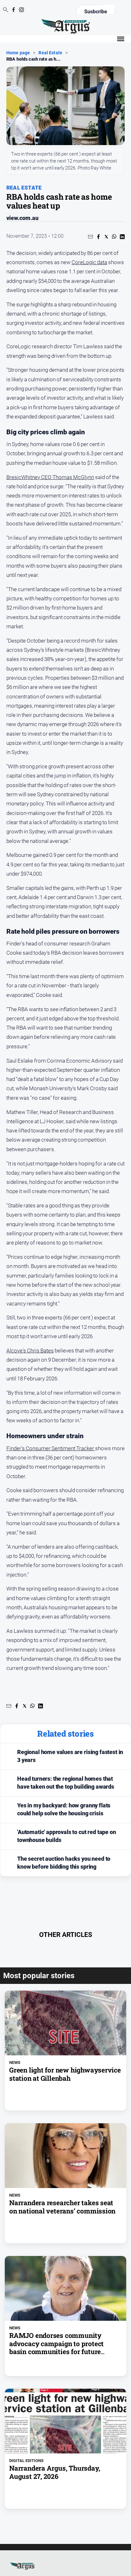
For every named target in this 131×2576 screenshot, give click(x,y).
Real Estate (50, 53)
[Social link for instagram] (21, 10)
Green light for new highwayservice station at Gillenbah (65, 2074)
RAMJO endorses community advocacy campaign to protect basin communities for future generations (56, 2348)
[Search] (6, 10)
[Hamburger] (121, 39)
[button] (90, 237)
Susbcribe (96, 12)
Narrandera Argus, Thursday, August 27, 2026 (55, 2472)
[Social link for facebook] (14, 10)
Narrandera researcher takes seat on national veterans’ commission (62, 2207)
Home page (18, 53)
